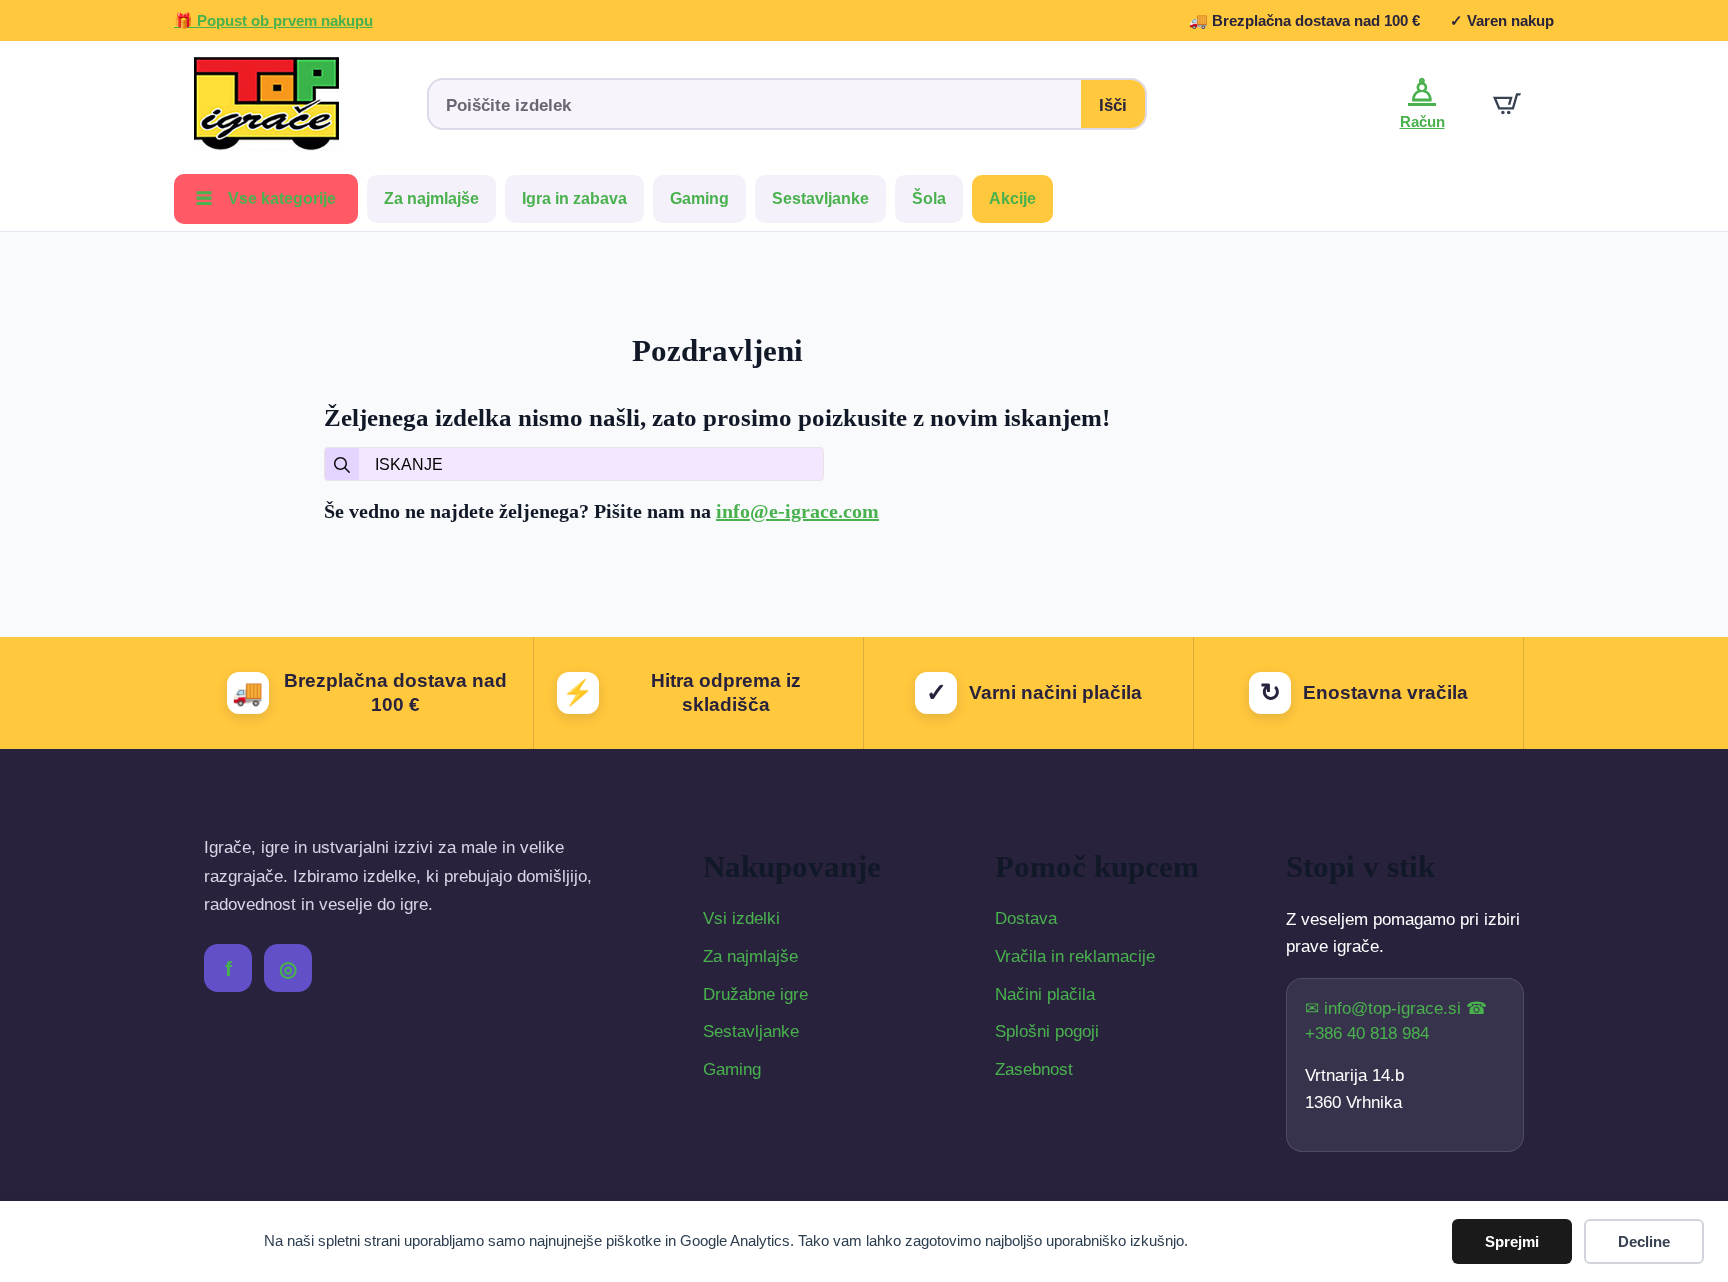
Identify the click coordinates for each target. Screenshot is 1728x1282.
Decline (1644, 1241)
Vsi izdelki (741, 918)
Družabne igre (755, 994)
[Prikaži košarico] (1507, 104)
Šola (929, 198)
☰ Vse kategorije (266, 198)
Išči (1113, 105)
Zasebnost (1034, 1069)
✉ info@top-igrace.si (1385, 1008)
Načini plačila (1045, 994)
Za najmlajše (431, 198)
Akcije (1012, 198)
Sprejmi (1512, 1241)
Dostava (1026, 918)
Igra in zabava (574, 198)
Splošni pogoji (1047, 1031)
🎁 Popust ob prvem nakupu (273, 20)
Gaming (699, 198)
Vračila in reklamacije (1075, 956)
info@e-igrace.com (797, 511)
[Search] (342, 465)
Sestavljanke (820, 198)
